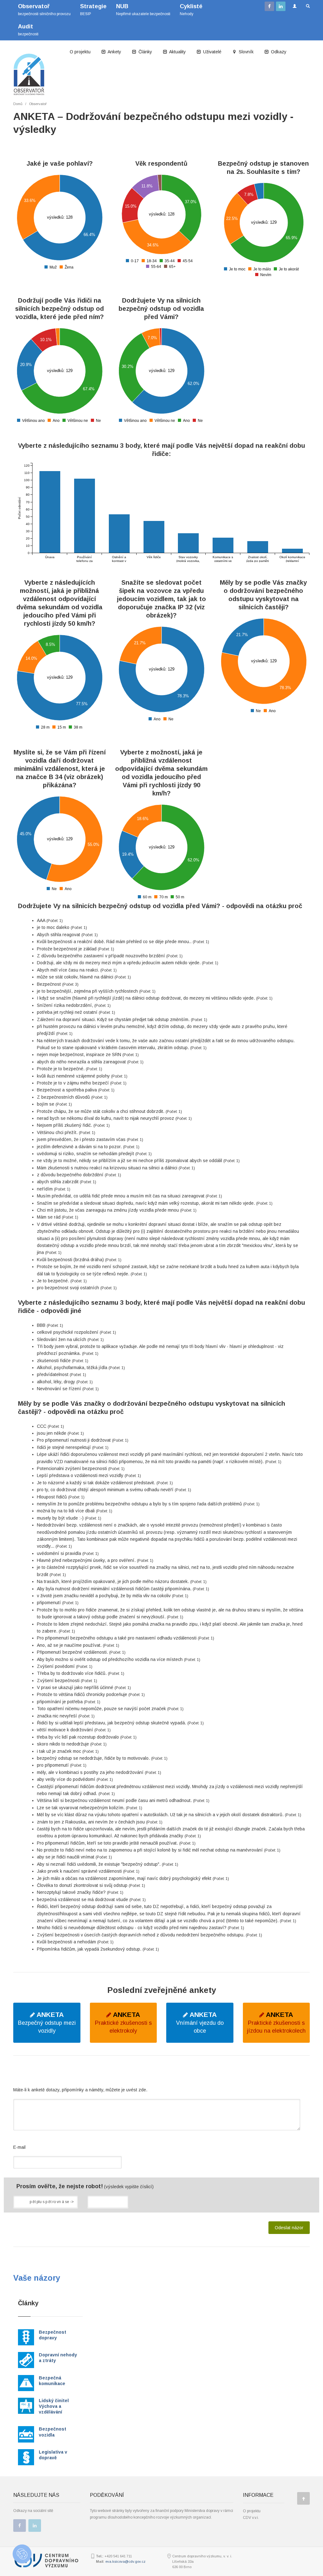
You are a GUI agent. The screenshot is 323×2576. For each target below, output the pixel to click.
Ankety (114, 52)
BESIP (93, 10)
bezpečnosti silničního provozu (44, 10)
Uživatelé (212, 52)
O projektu (80, 52)
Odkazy (278, 52)
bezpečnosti (28, 30)
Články (145, 52)
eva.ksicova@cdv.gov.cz (125, 2561)
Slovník (246, 52)
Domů (18, 104)
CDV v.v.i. (251, 2518)
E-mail (19, 2147)
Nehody (191, 10)
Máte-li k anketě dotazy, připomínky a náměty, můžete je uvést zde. (80, 2090)
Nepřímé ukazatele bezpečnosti (143, 10)
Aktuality (177, 52)
